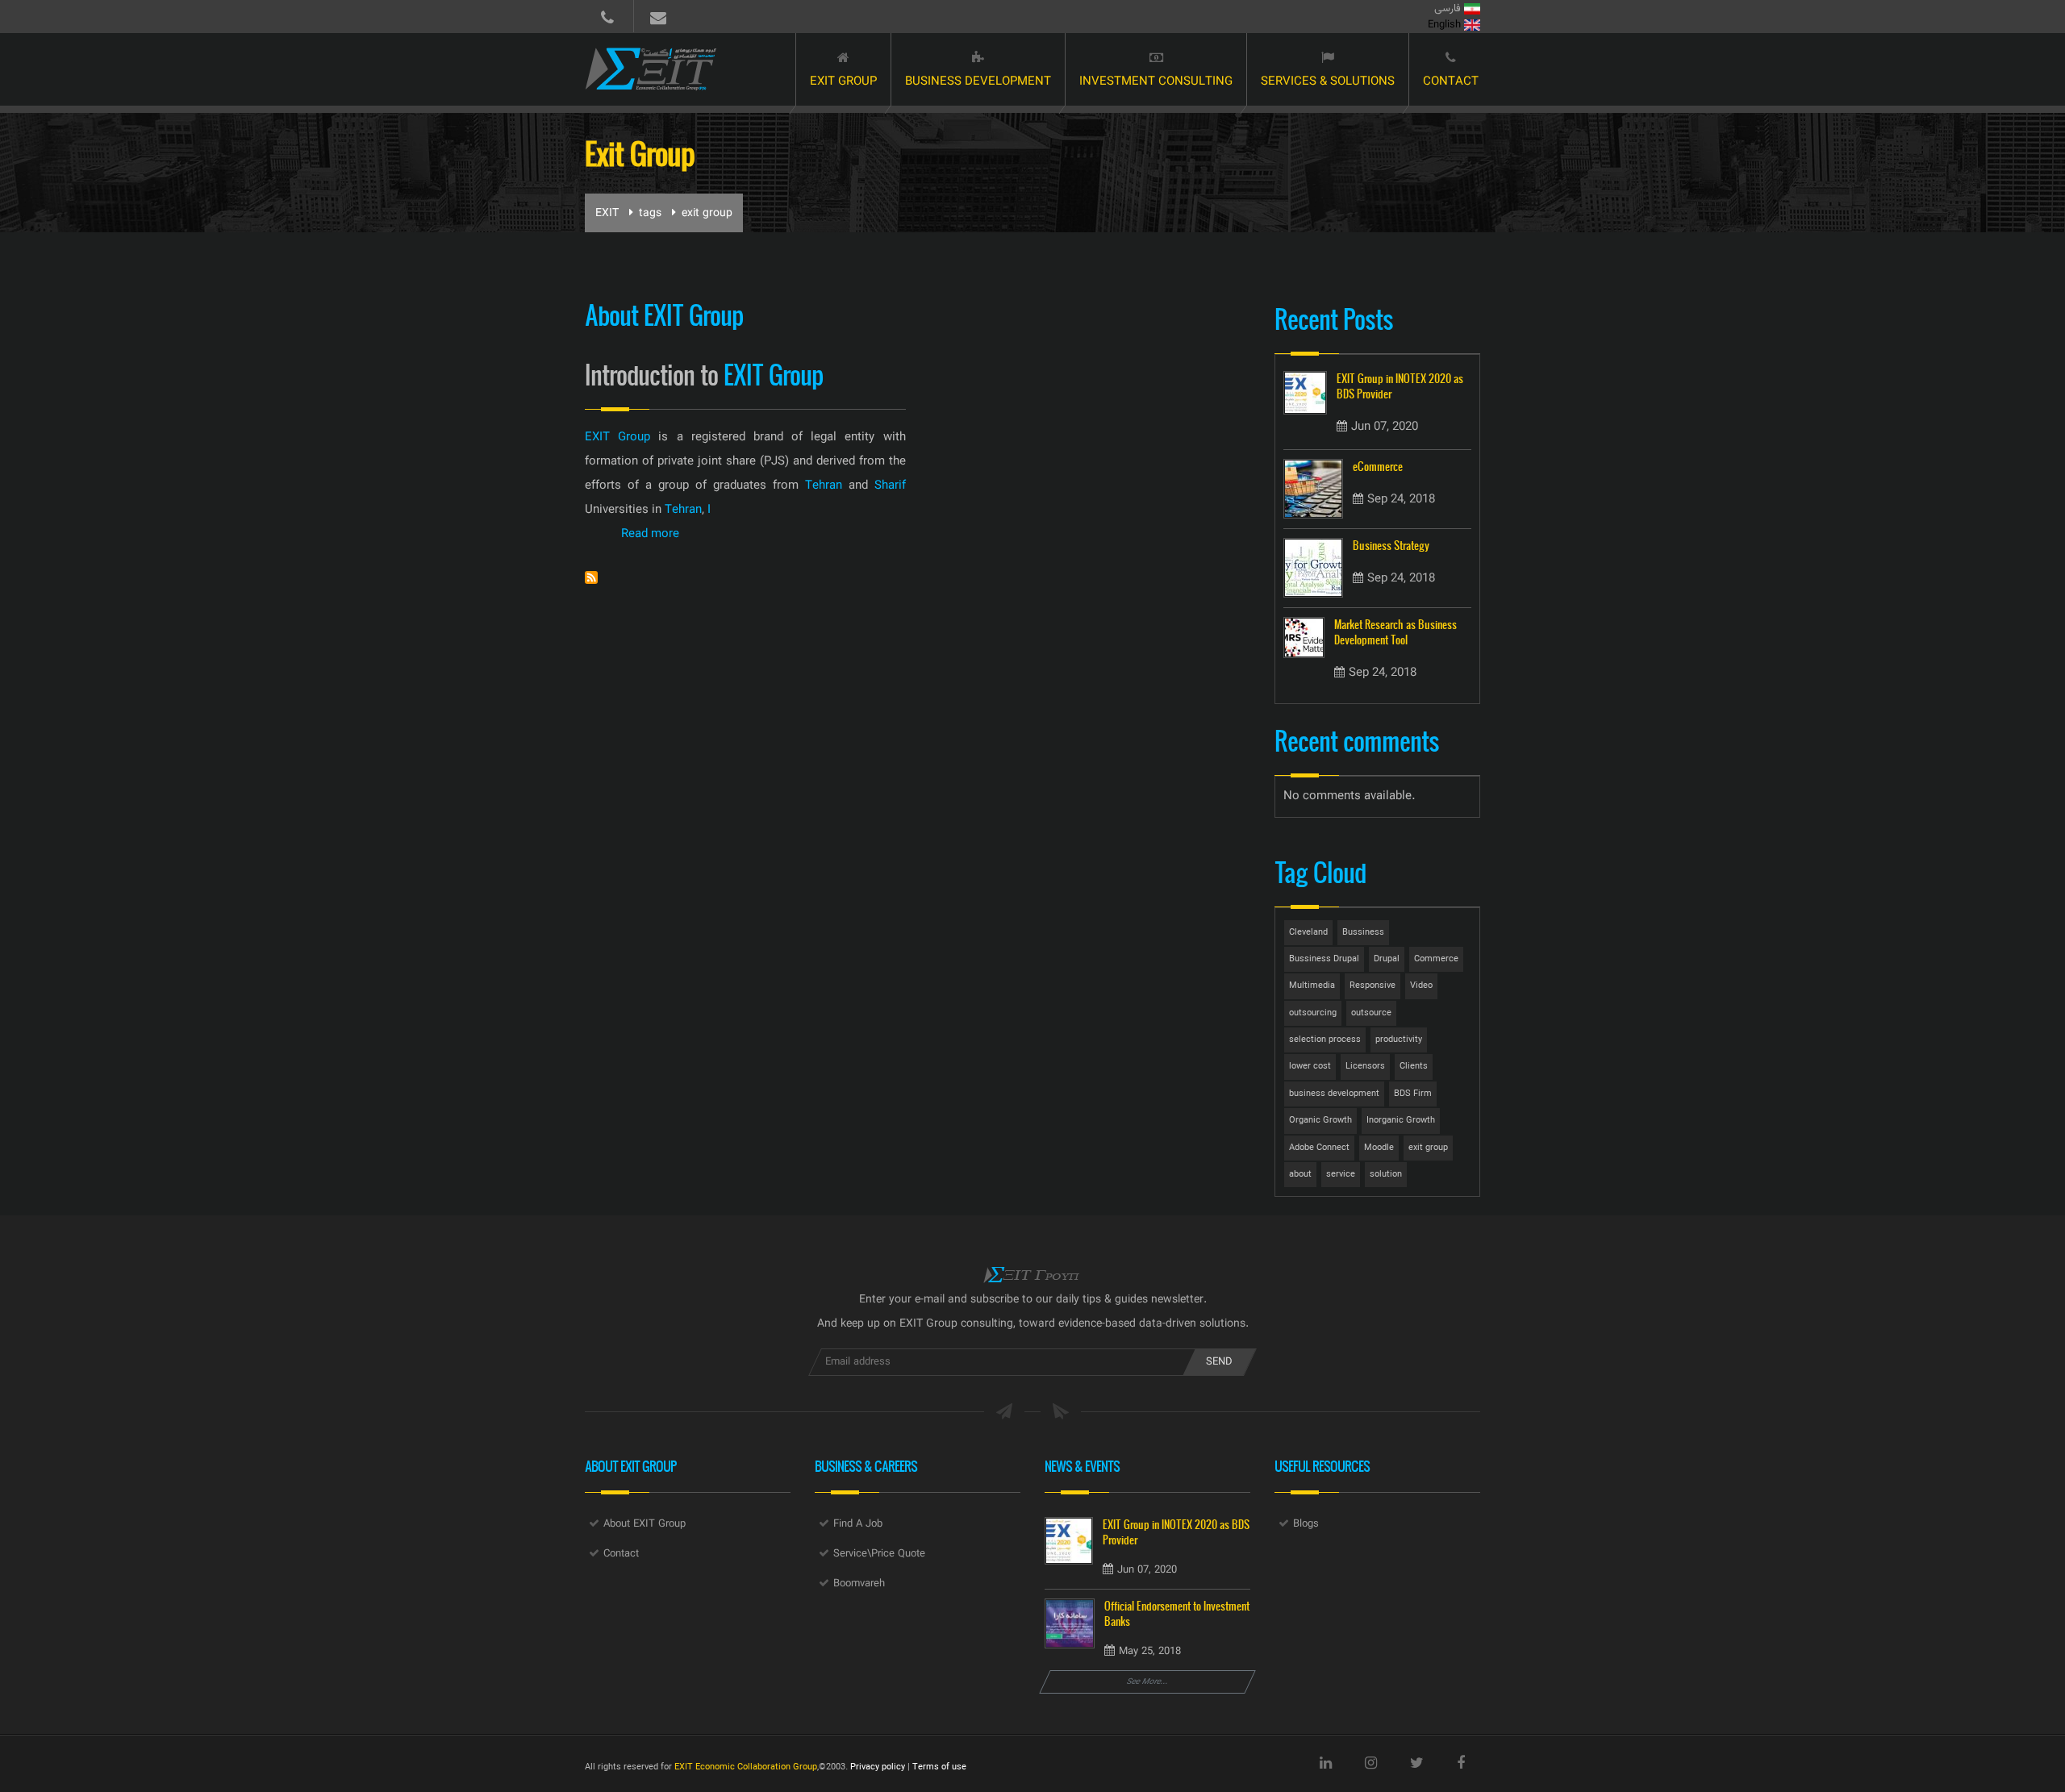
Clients (1414, 1067)
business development (1334, 1094)
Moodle (1379, 1148)
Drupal (1387, 959)
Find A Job (858, 1524)
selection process (1325, 1040)
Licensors (1365, 1067)
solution (1386, 1175)
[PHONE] (607, 16)
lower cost (1310, 1067)
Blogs (1306, 1524)
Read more (650, 534)
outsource (1371, 1013)
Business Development (978, 82)
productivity (1399, 1040)
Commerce (1436, 959)
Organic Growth (1320, 1121)
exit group (1428, 1148)
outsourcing (1313, 1013)
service (1341, 1175)
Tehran (824, 486)
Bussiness (1363, 933)
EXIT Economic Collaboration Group (746, 1767)
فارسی (1449, 9)
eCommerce (1378, 467)
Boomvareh (859, 1584)
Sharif (890, 486)
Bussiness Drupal (1324, 959)
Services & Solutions (1328, 82)
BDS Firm (1413, 1094)
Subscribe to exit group (591, 577)
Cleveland (1308, 933)
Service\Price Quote (879, 1554)
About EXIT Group (645, 1524)
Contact (1451, 82)
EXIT (607, 214)
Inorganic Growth (1401, 1121)
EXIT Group (843, 82)
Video (1421, 986)
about (1300, 1175)
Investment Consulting (1156, 82)
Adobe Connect (1319, 1148)
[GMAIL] (658, 16)
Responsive (1372, 986)
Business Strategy (1391, 546)
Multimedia (1312, 986)
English (1446, 25)
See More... (1148, 1682)
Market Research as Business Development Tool (1395, 632)
